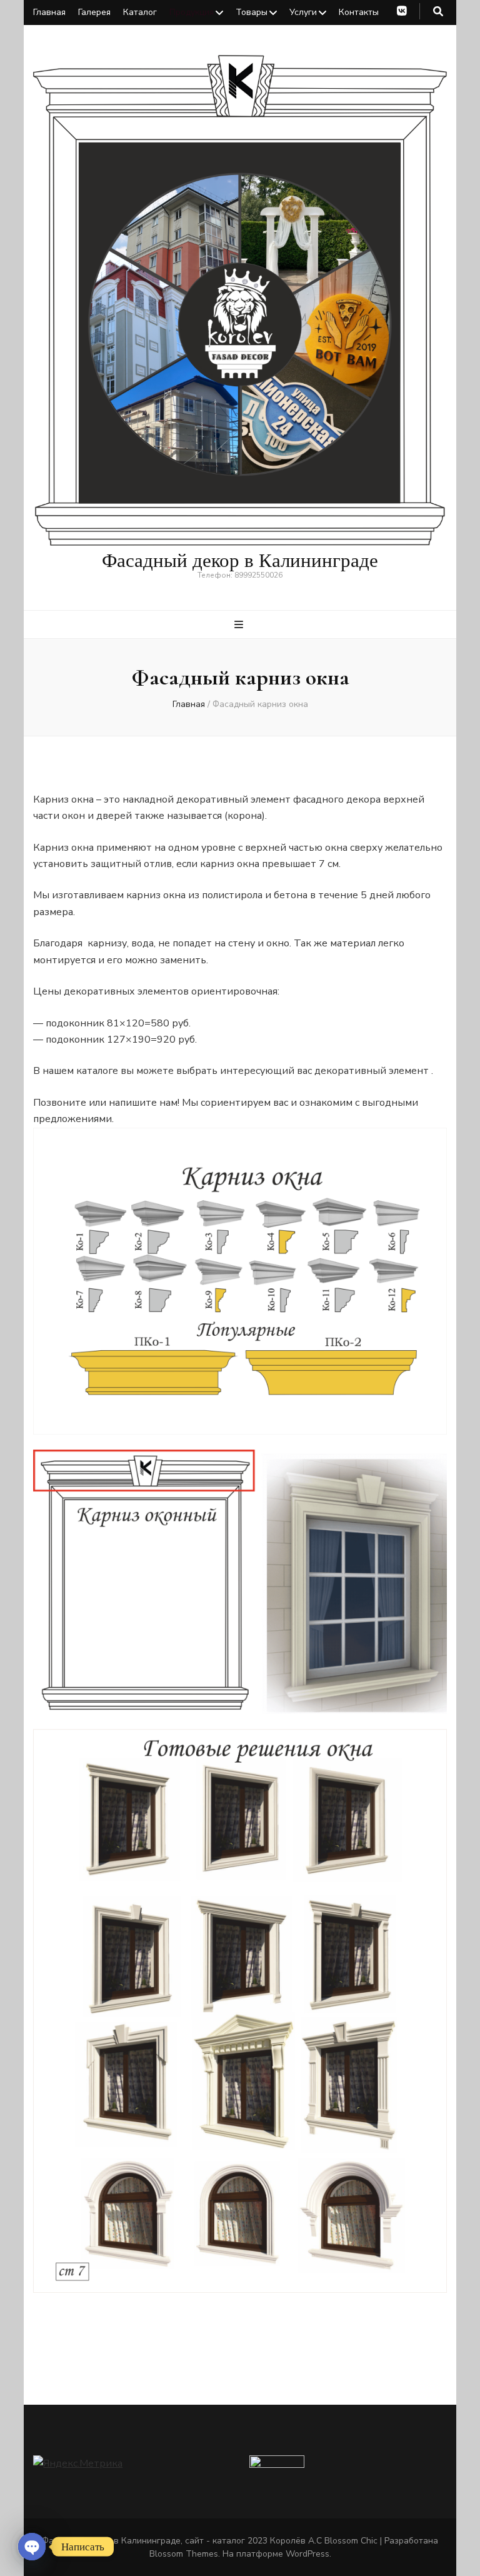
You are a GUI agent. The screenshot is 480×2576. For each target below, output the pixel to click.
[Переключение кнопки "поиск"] (438, 12)
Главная (49, 12)
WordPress (307, 2554)
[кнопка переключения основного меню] (240, 625)
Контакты (359, 12)
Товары (252, 12)
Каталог (140, 12)
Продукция (192, 12)
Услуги (303, 12)
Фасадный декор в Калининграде (240, 560)
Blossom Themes (184, 2554)
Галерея (94, 12)
